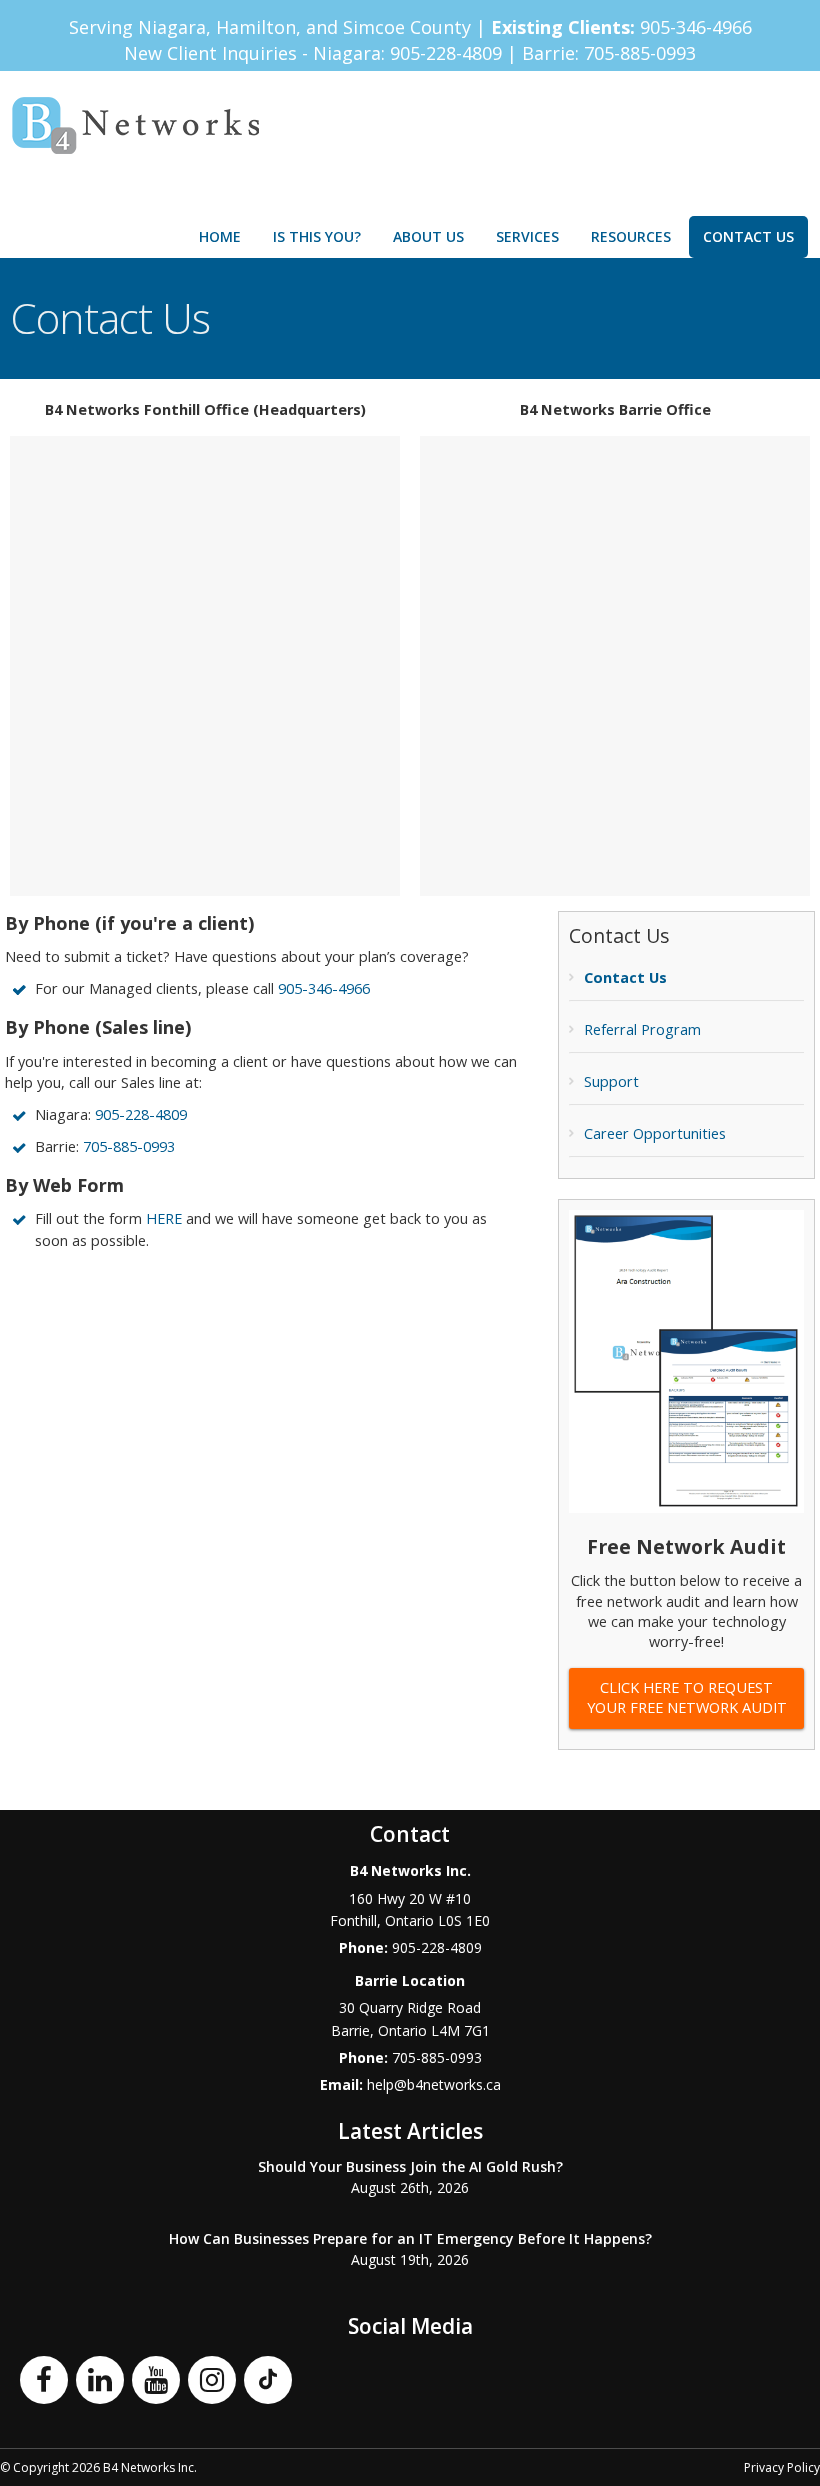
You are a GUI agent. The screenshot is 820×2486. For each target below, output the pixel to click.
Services (527, 236)
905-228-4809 (448, 53)
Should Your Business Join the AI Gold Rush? (410, 2166)
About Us (428, 236)
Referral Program (642, 1029)
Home (220, 236)
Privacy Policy (782, 2467)
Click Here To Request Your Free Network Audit (687, 1697)
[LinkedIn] (100, 2377)
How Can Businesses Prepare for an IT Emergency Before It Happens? (410, 2238)
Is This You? (317, 236)
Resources (631, 236)
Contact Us (748, 236)
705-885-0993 (640, 53)
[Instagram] (212, 2377)
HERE (164, 1218)
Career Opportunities (655, 1133)
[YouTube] (156, 2377)
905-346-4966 (696, 27)
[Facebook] (44, 2377)
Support (611, 1081)
